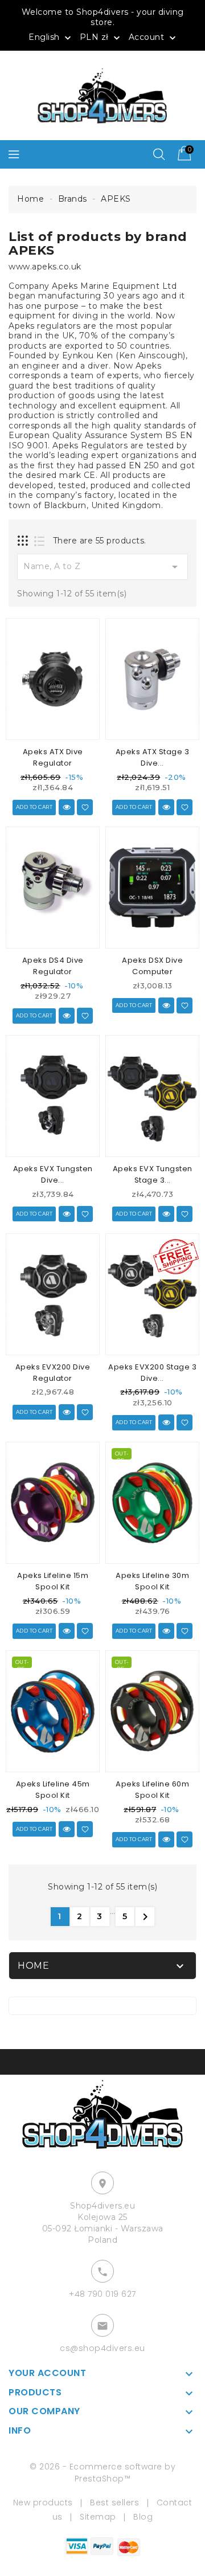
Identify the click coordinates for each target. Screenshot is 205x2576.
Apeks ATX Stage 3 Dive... (153, 757)
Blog (143, 2517)
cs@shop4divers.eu (102, 2348)
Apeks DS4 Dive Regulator (53, 966)
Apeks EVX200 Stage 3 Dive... (152, 1373)
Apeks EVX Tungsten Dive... (53, 1174)
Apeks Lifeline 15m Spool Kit (53, 1581)
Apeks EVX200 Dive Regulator (53, 1373)
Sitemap (98, 2517)
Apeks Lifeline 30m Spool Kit (152, 1581)
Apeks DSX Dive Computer (152, 966)
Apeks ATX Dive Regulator (53, 757)
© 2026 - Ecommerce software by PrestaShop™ (102, 2473)
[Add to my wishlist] (85, 807)
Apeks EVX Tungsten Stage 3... (153, 1174)
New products (43, 2503)
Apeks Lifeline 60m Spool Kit (152, 1790)
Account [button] (153, 38)
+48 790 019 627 (102, 2294)
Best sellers (114, 2503)
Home (33, 1966)
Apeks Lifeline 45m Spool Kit (53, 1790)
